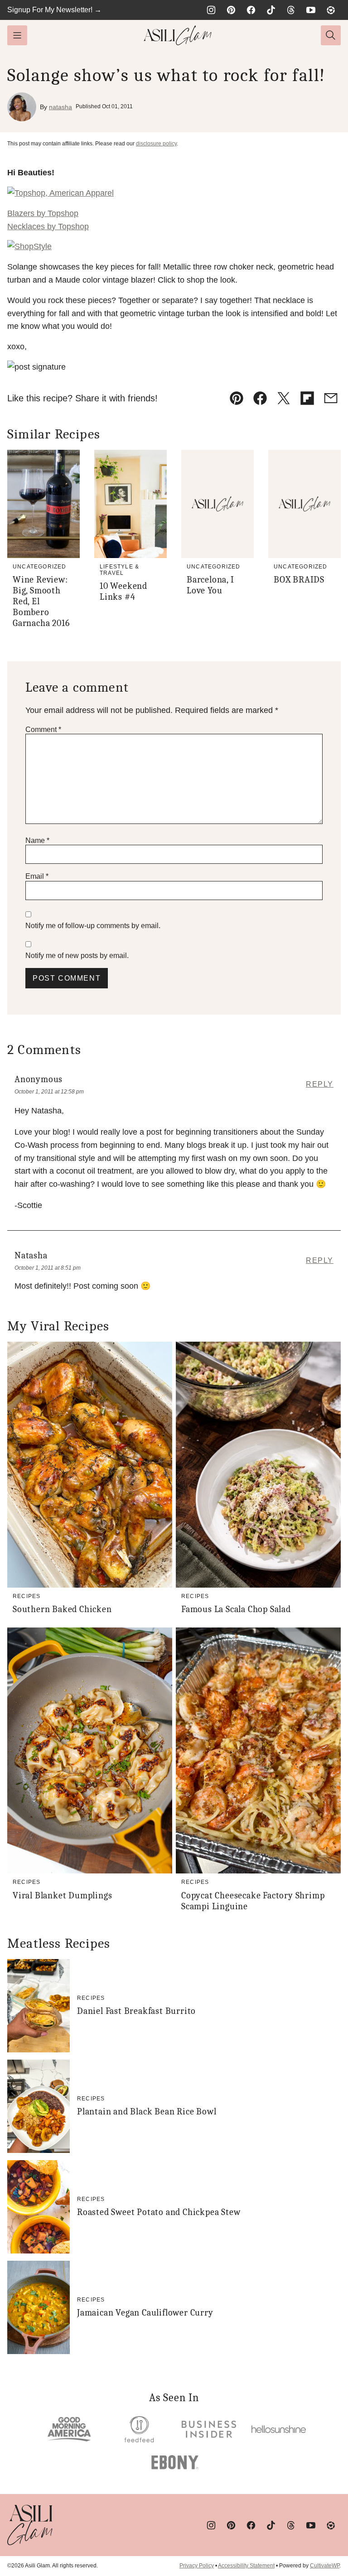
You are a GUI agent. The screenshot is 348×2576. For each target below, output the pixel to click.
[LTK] (331, 10)
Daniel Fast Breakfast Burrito (136, 2011)
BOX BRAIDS (299, 580)
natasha (60, 107)
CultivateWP (325, 2566)
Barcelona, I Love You (210, 585)
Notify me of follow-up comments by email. (93, 926)
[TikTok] (271, 10)
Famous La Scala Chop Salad (236, 1609)
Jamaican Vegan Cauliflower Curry (145, 2313)
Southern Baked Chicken (62, 1609)
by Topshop (43, 213)
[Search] (331, 35)
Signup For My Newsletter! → (54, 10)
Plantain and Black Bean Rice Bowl (147, 2111)
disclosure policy (156, 144)
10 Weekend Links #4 (123, 591)
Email (37, 876)
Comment (43, 729)
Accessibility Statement (246, 2566)
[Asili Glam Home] (178, 35)
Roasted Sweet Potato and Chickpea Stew (159, 2212)
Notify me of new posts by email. (77, 956)
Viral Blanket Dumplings (62, 1895)
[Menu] (17, 35)
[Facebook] (251, 10)
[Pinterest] (231, 10)
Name (37, 840)
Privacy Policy (197, 2566)
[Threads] (291, 10)
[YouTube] (311, 10)
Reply (320, 1084)
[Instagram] (211, 10)
